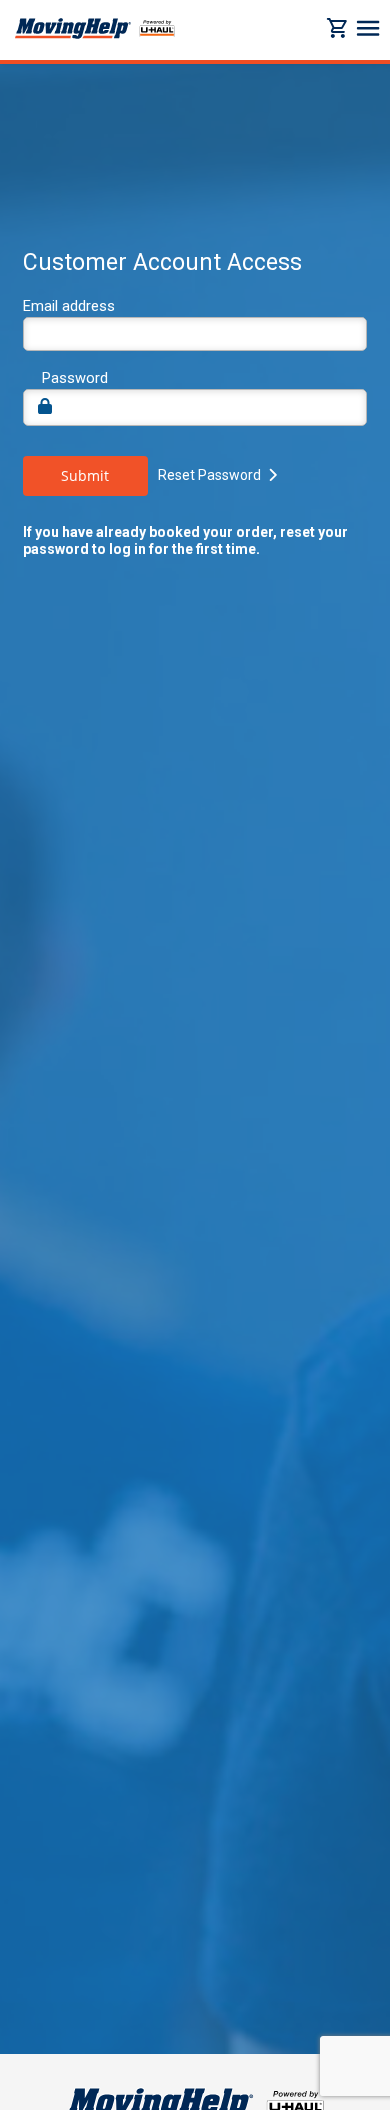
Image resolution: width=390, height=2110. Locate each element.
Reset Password (209, 475)
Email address (69, 306)
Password (75, 378)
